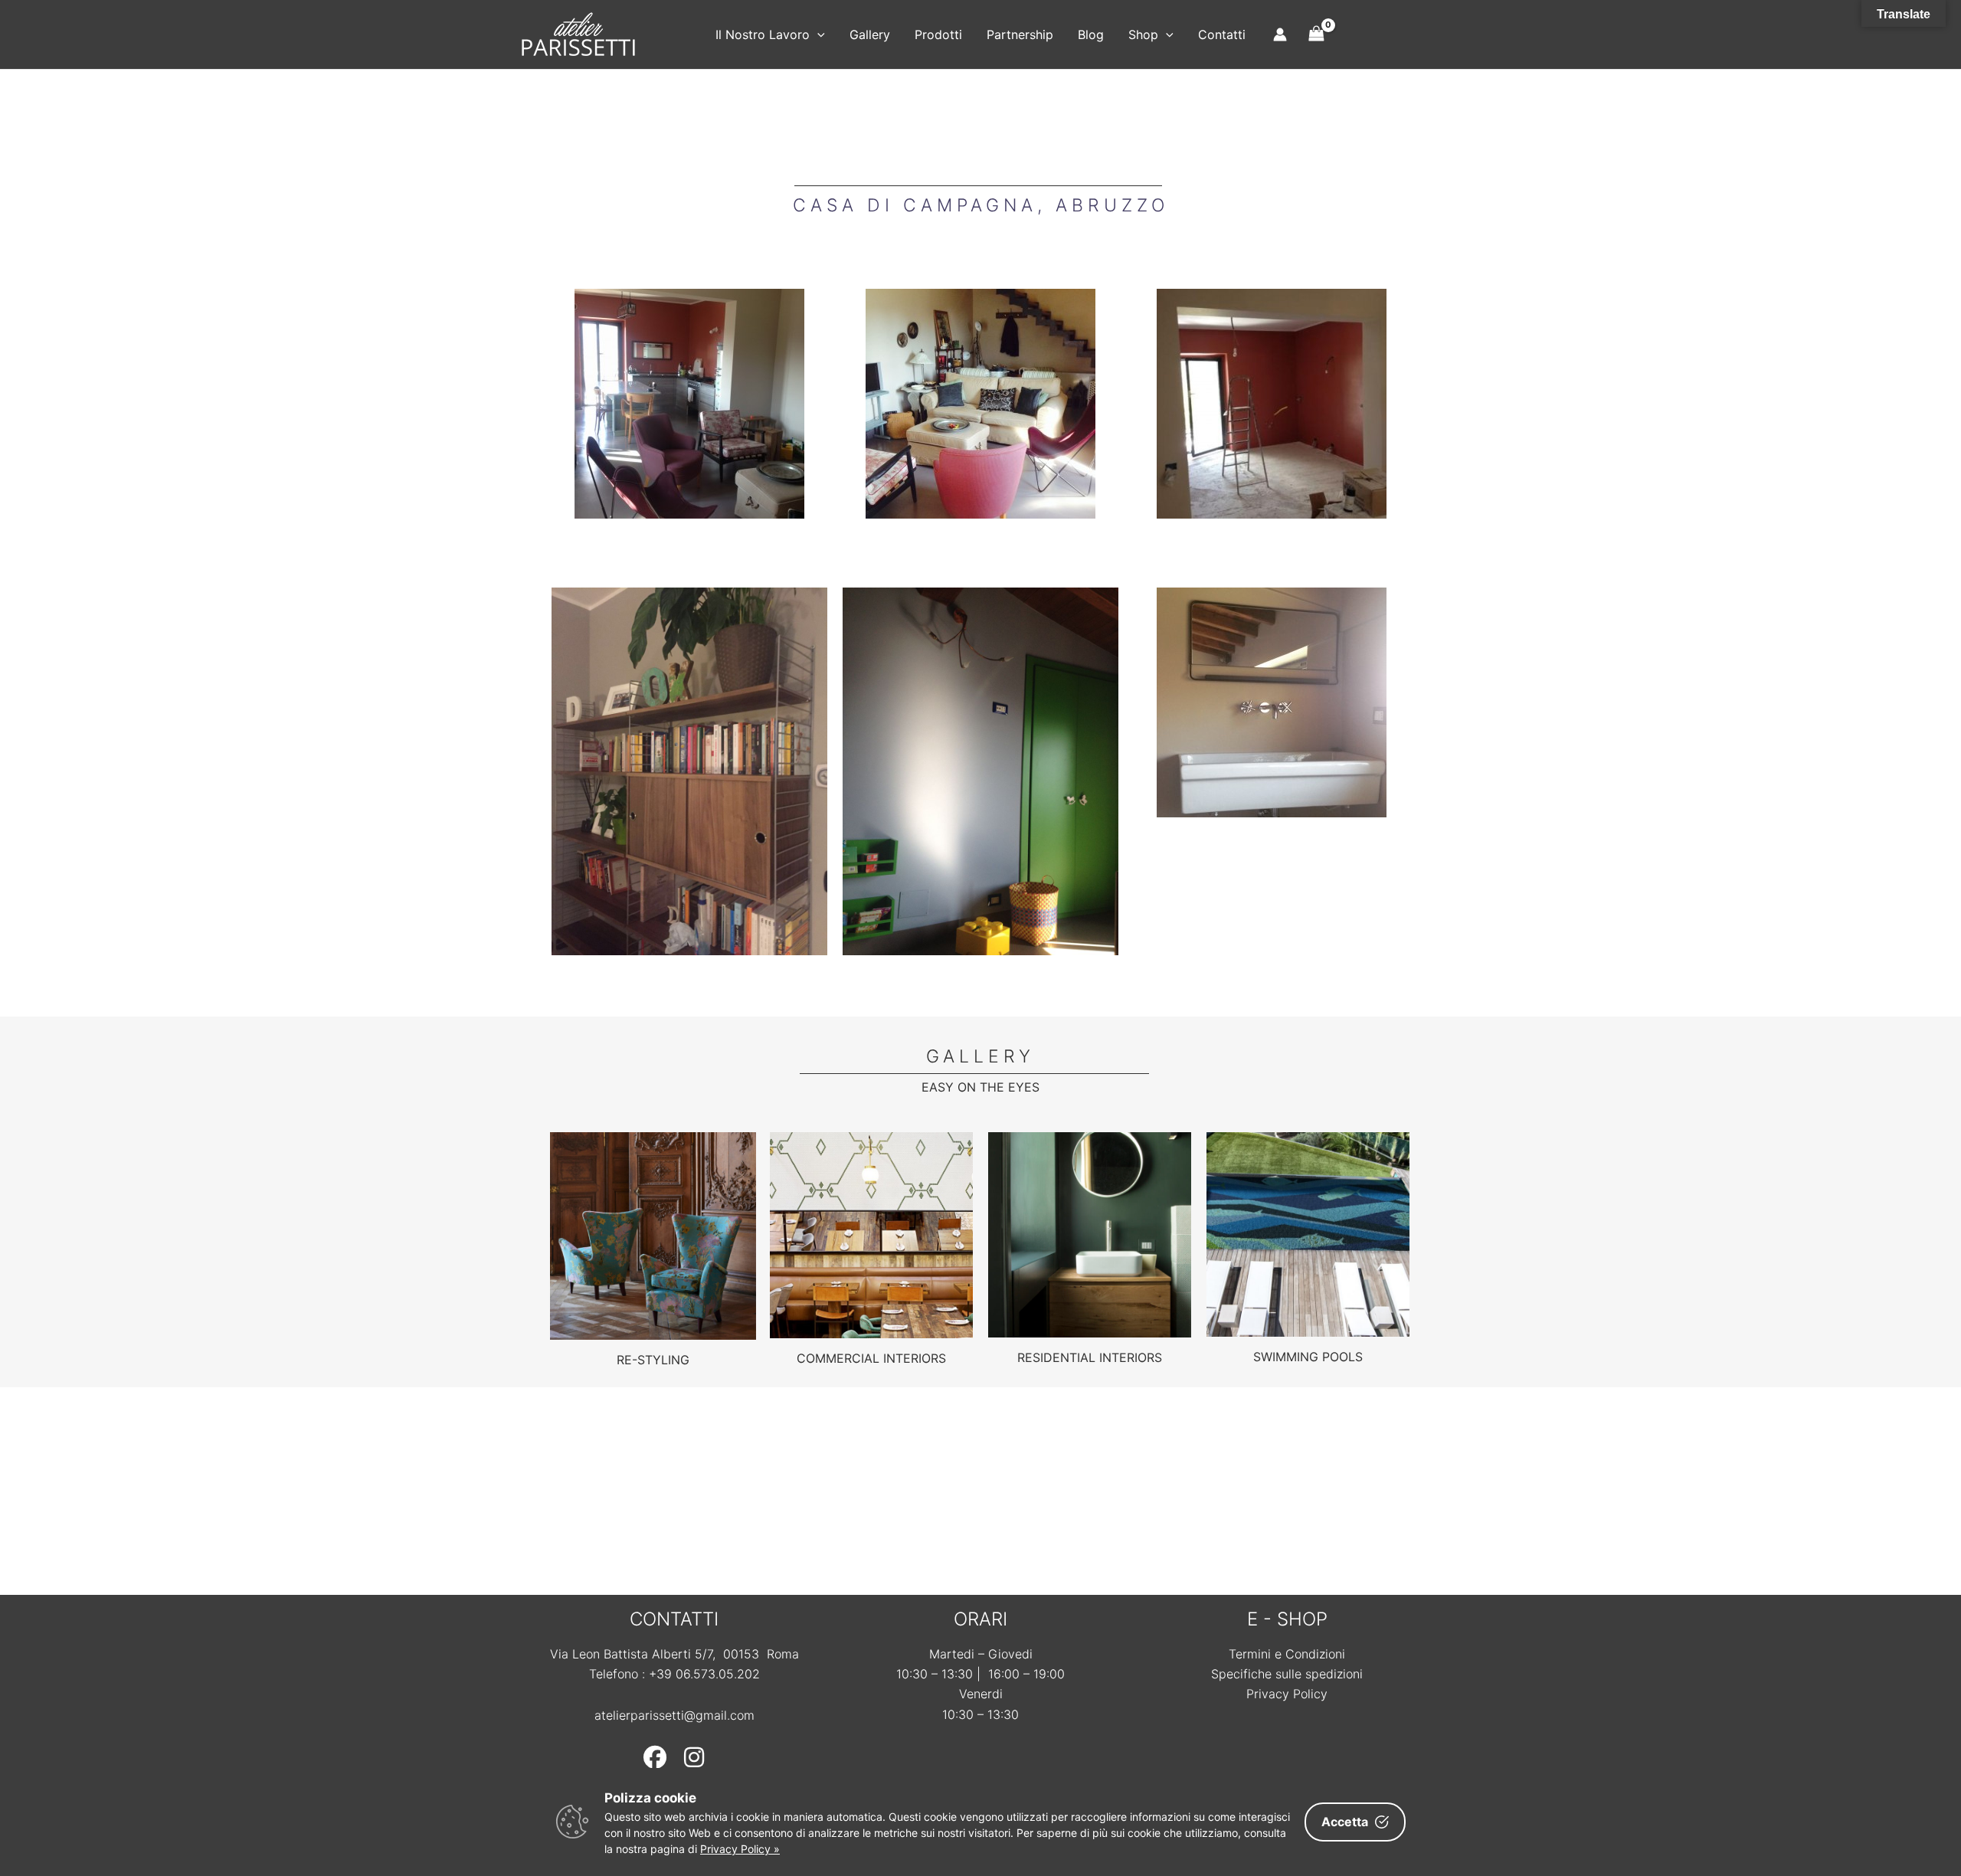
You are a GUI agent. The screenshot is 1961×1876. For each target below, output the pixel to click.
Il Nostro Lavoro (763, 34)
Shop (1143, 34)
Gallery (870, 34)
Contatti (1222, 34)
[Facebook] (655, 1757)
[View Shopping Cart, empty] (1317, 34)
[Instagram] (694, 1757)
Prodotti (938, 34)
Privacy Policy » (740, 1849)
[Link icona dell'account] (1280, 34)
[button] (817, 34)
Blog (1091, 34)
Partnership (1020, 34)
